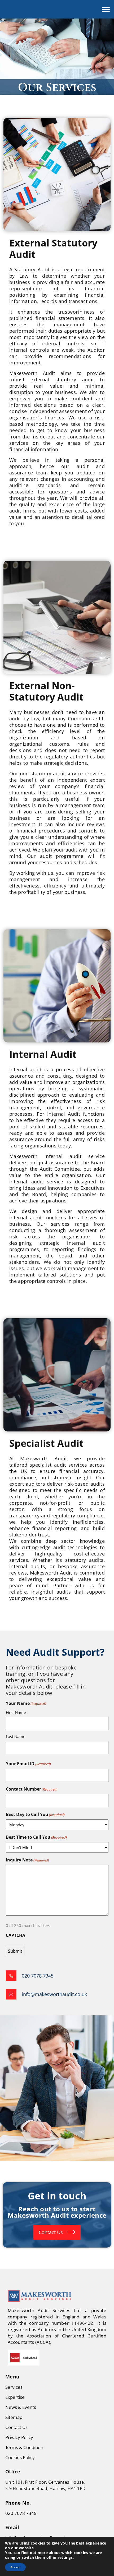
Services (14, 2387)
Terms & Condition (24, 2447)
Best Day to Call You (35, 1814)
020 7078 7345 (21, 2513)
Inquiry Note (27, 1860)
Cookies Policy (20, 2457)
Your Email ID (28, 1764)
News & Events (21, 2407)
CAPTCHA (16, 1935)
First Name (16, 1712)
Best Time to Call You (36, 1837)
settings (65, 2557)
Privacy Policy (19, 2437)
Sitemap (14, 2417)
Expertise (15, 2397)
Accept (15, 2567)
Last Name (16, 1736)
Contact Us (51, 2232)
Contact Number (32, 1789)
